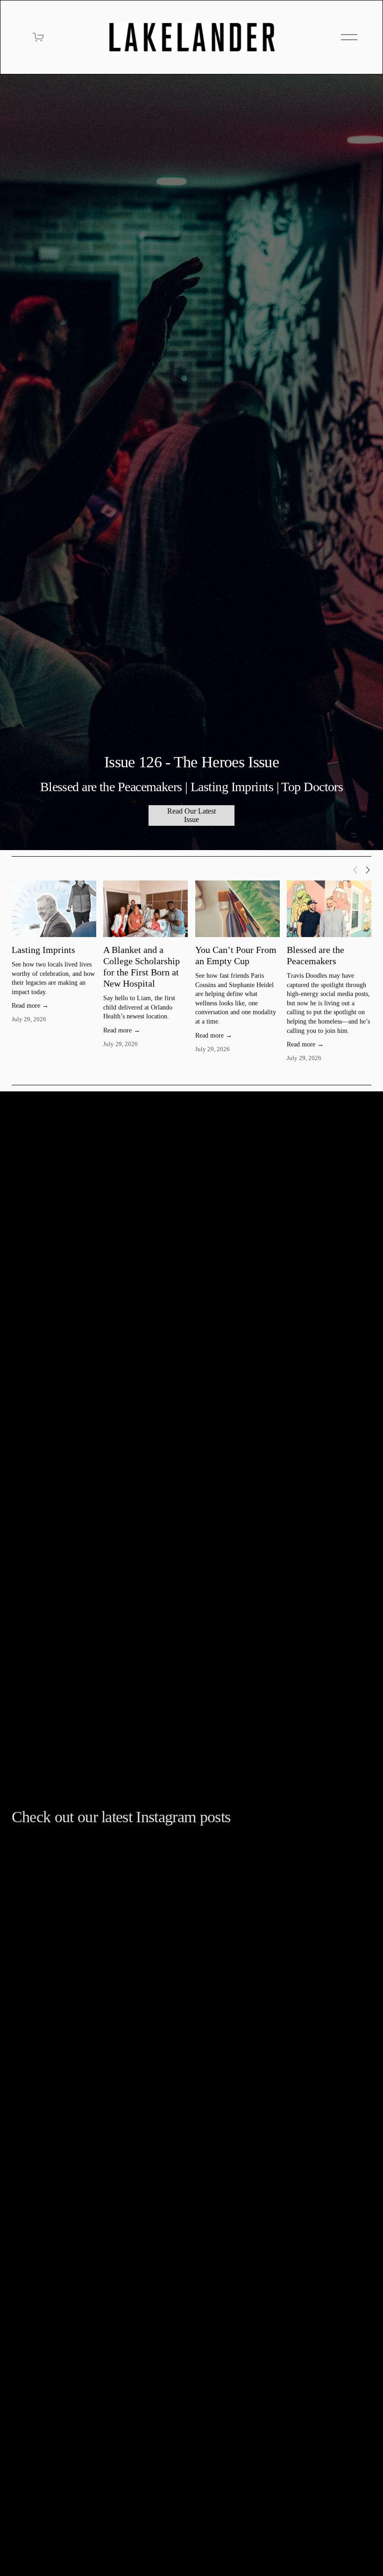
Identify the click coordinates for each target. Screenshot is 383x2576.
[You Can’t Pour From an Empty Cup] (238, 909)
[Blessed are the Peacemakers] (329, 909)
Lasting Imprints (43, 950)
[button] (355, 869)
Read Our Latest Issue (191, 815)
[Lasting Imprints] (54, 909)
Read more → (30, 1006)
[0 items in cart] (39, 37)
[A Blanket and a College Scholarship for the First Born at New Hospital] (145, 909)
